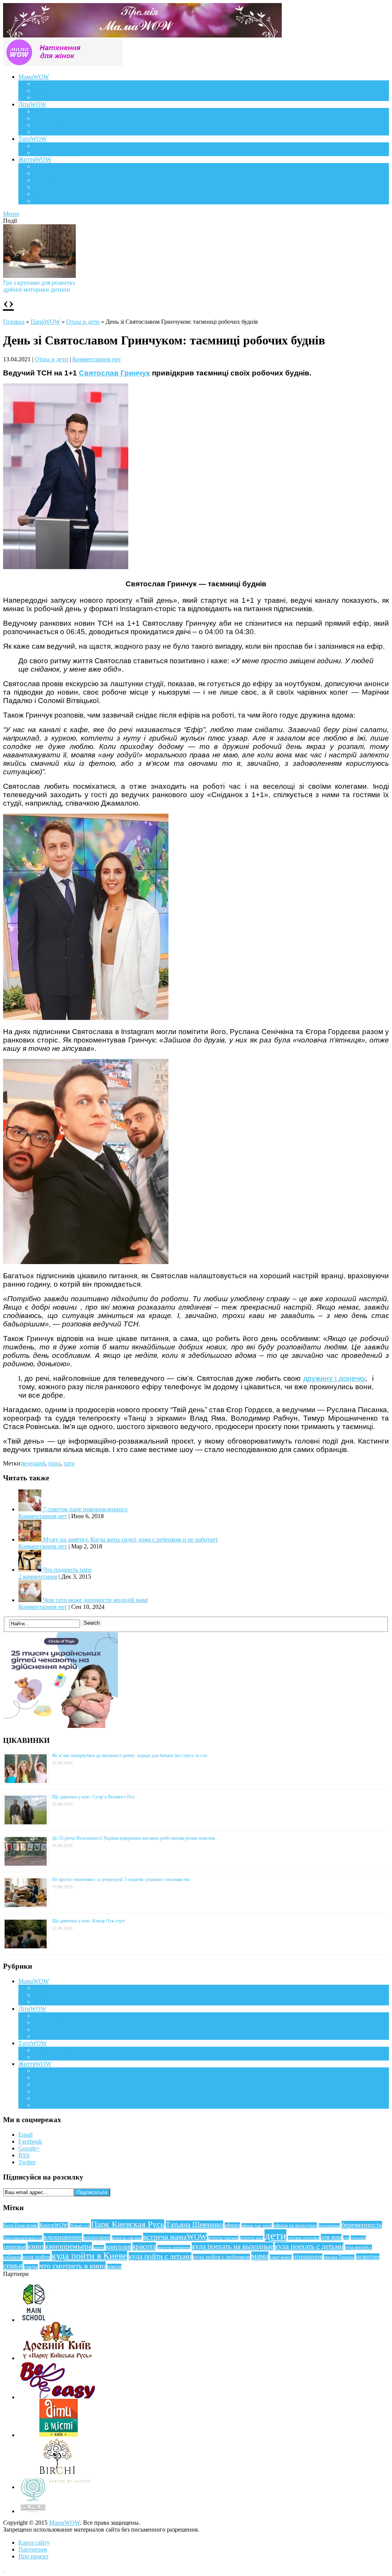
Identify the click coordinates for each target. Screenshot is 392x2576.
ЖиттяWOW (35, 159)
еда (346, 2238)
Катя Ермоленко (20, 2225)
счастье (31, 2267)
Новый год (80, 2225)
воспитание (97, 2237)
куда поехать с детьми (309, 2246)
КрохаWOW (50, 111)
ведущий (33, 1463)
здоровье (15, 2247)
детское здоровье (304, 2238)
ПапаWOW (45, 322)
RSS (24, 2155)
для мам (331, 2237)
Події (41, 166)
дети (275, 2235)
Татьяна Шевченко (194, 2224)
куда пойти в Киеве (89, 2256)
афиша (232, 2225)
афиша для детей (257, 2225)
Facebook (30, 2141)
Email (25, 2135)
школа (114, 2267)
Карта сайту (34, 2543)
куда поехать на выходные (233, 2246)
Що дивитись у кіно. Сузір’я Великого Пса (93, 1797)
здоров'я (358, 2238)
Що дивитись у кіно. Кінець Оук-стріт (88, 1921)
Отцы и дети (83, 322)
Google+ (29, 2148)
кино (36, 2246)
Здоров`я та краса (56, 97)
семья (13, 2266)
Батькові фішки (54, 146)
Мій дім (44, 201)
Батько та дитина (56, 153)
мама (260, 2256)
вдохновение (63, 2237)
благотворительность (23, 2238)
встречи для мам (223, 2238)
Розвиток (46, 125)
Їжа (38, 194)
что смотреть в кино (73, 2266)
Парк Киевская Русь (128, 2224)
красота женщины (174, 2247)
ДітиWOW (32, 104)
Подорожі (47, 180)
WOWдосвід (50, 91)
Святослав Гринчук (114, 373)
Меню (11, 214)
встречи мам (252, 2238)
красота (144, 2246)
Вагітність (47, 84)
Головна (14, 322)
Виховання (48, 118)
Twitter (27, 2162)
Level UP (45, 187)
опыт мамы (281, 2257)
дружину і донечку (334, 1378)
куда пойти (36, 2257)
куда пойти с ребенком (221, 2257)
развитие (368, 2257)
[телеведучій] (66, 567)
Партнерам (33, 2549)
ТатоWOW (33, 139)
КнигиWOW (54, 2225)
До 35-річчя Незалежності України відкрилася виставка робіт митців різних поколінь (134, 1838)
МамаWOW (34, 77)
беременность (362, 2225)
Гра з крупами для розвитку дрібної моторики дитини (39, 286)
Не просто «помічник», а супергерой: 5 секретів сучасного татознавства (121, 1879)
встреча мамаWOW (175, 2237)
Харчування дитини (60, 132)
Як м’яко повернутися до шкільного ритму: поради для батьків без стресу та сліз (130, 1755)
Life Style (46, 173)
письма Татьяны (339, 2257)
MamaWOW (65, 2523)
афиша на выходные (295, 2225)
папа (54, 1463)
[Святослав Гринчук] (86, 1018)
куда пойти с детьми (160, 2256)
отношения (308, 2257)
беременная (329, 2225)
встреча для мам (127, 2238)
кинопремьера (69, 2246)
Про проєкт (33, 2556)
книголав (118, 2247)
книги (99, 2247)
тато (69, 1463)
